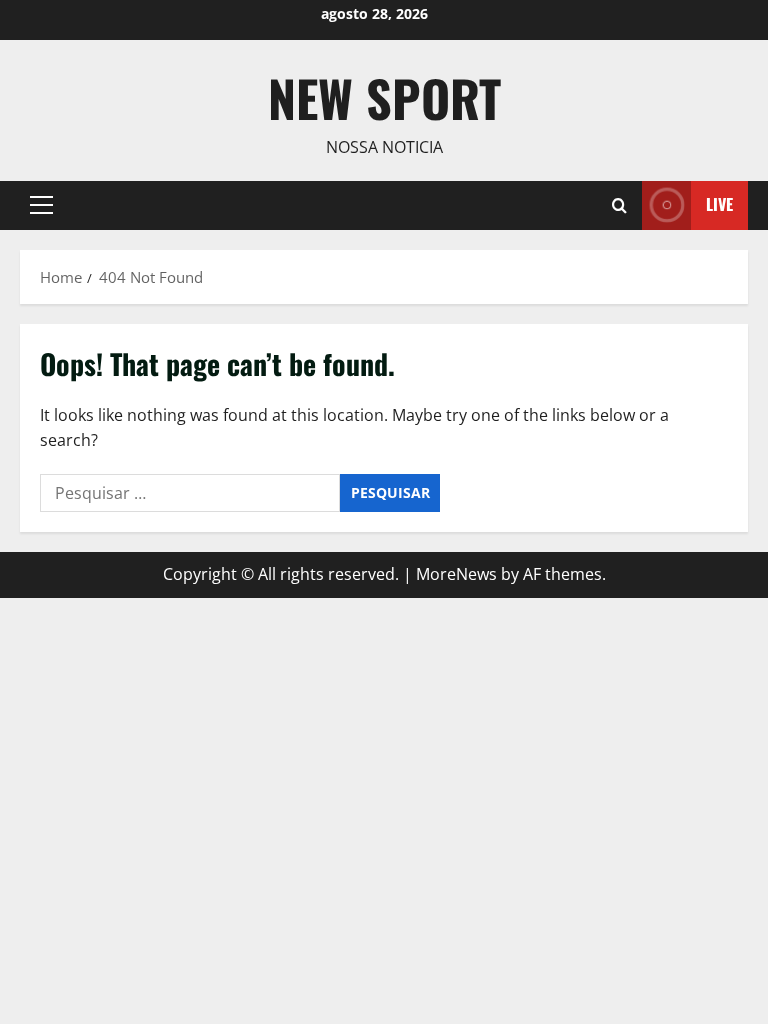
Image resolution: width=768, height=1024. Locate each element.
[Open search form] (619, 205)
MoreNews (456, 574)
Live (719, 204)
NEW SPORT (384, 97)
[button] (41, 205)
